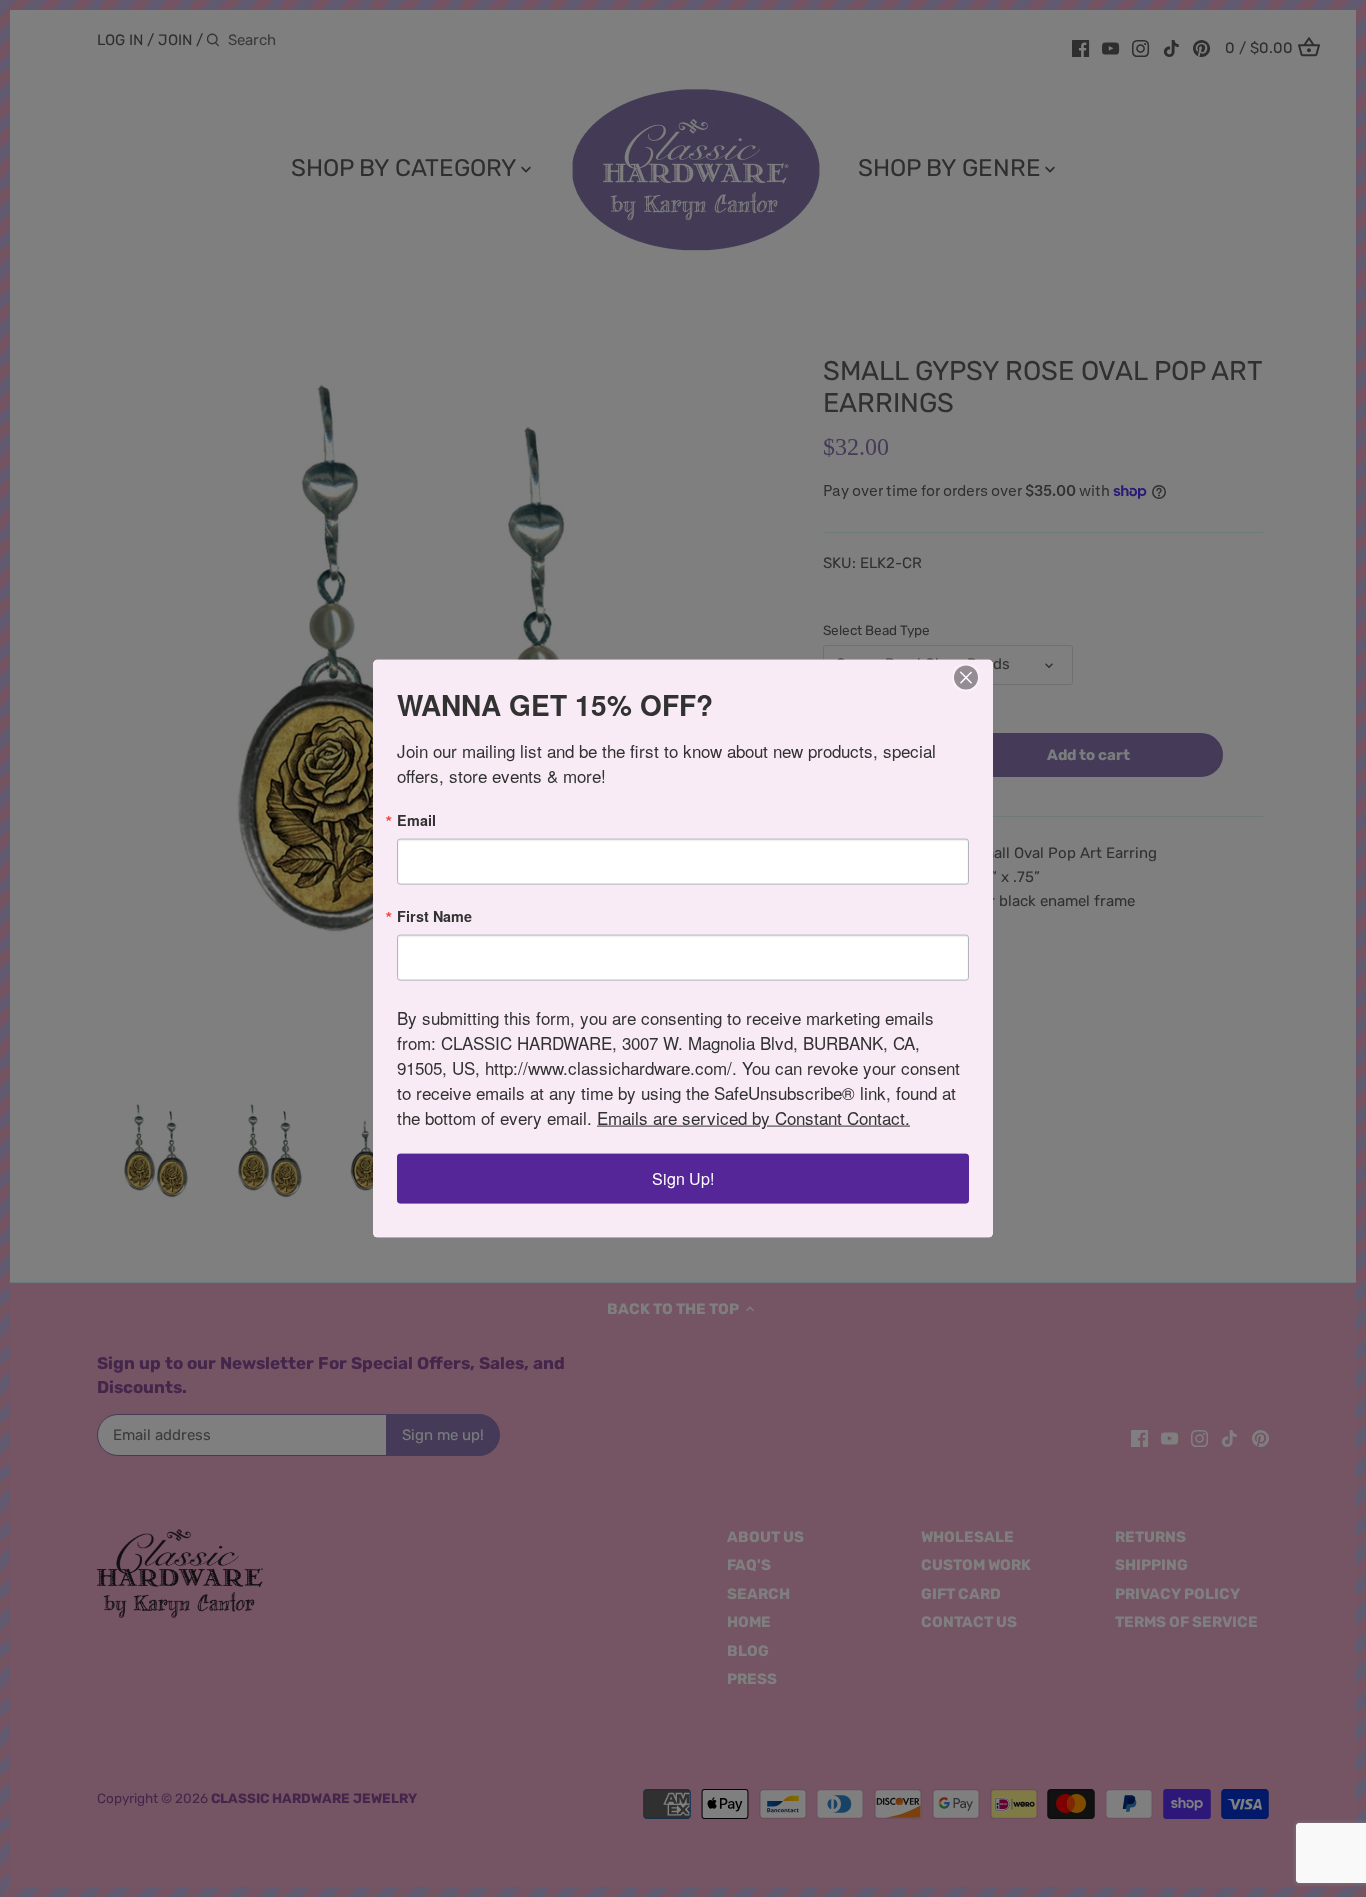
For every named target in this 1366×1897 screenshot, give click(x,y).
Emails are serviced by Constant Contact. (753, 1117)
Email (416, 819)
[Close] (966, 677)
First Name (434, 916)
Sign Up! (683, 1178)
